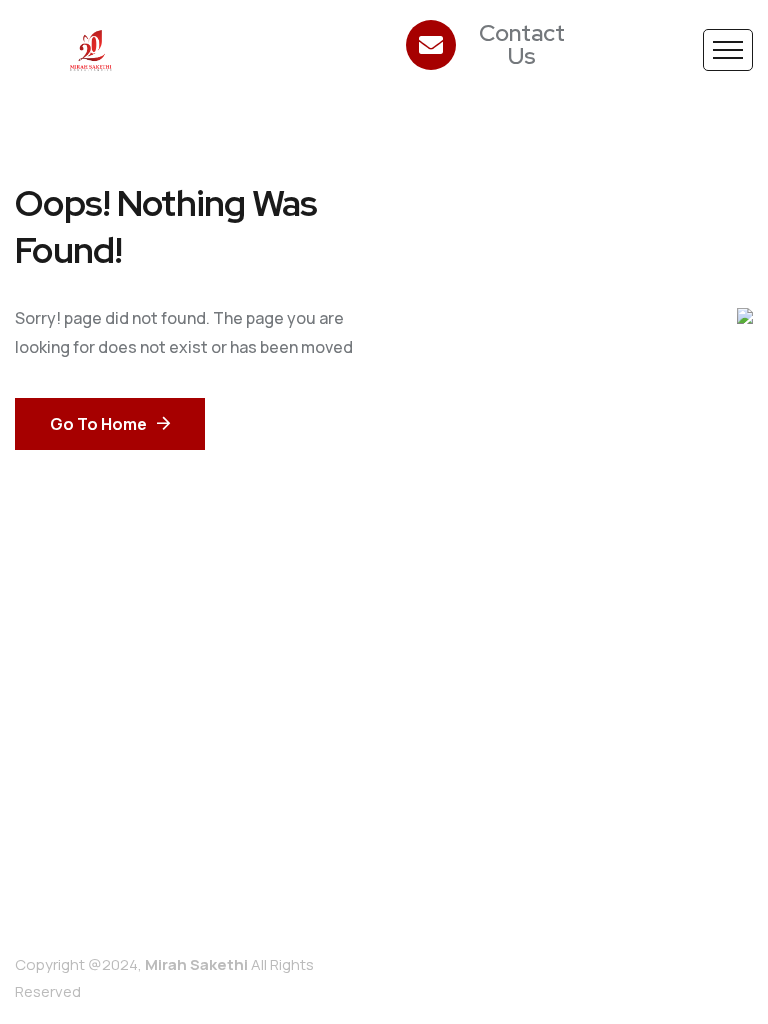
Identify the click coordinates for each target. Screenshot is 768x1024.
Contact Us (521, 45)
